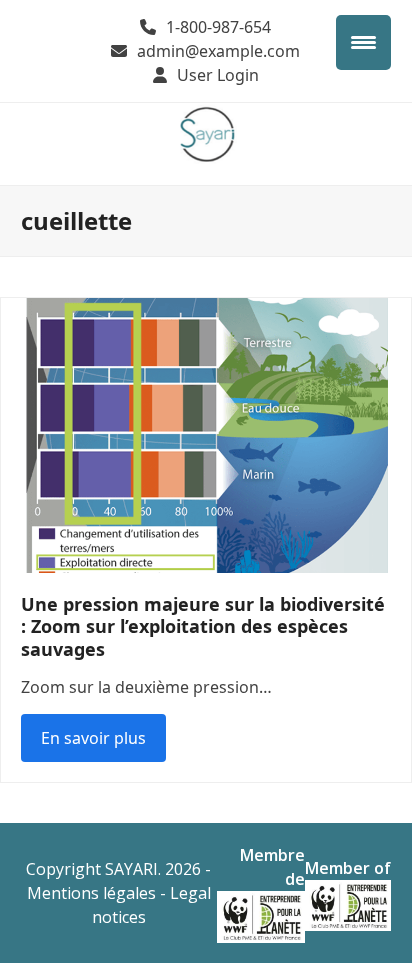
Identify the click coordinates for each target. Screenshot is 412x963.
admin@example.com (218, 51)
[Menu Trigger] (363, 42)
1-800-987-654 (218, 27)
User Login (218, 75)
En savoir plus (93, 738)
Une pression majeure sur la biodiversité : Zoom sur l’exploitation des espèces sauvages (203, 626)
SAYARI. (133, 869)
